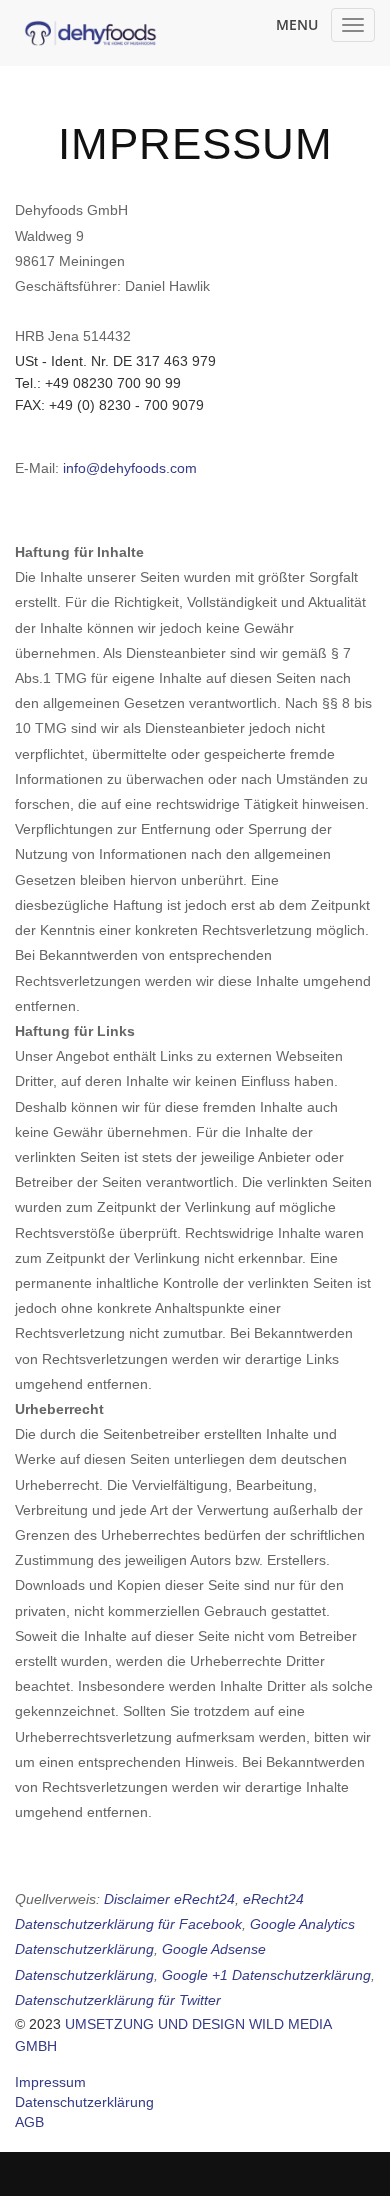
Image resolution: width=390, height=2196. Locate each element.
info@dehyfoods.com (130, 468)
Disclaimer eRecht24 (169, 1899)
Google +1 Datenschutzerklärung (266, 1975)
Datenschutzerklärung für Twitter (118, 2000)
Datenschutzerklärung (84, 2102)
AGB (29, 2122)
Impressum (50, 2082)
